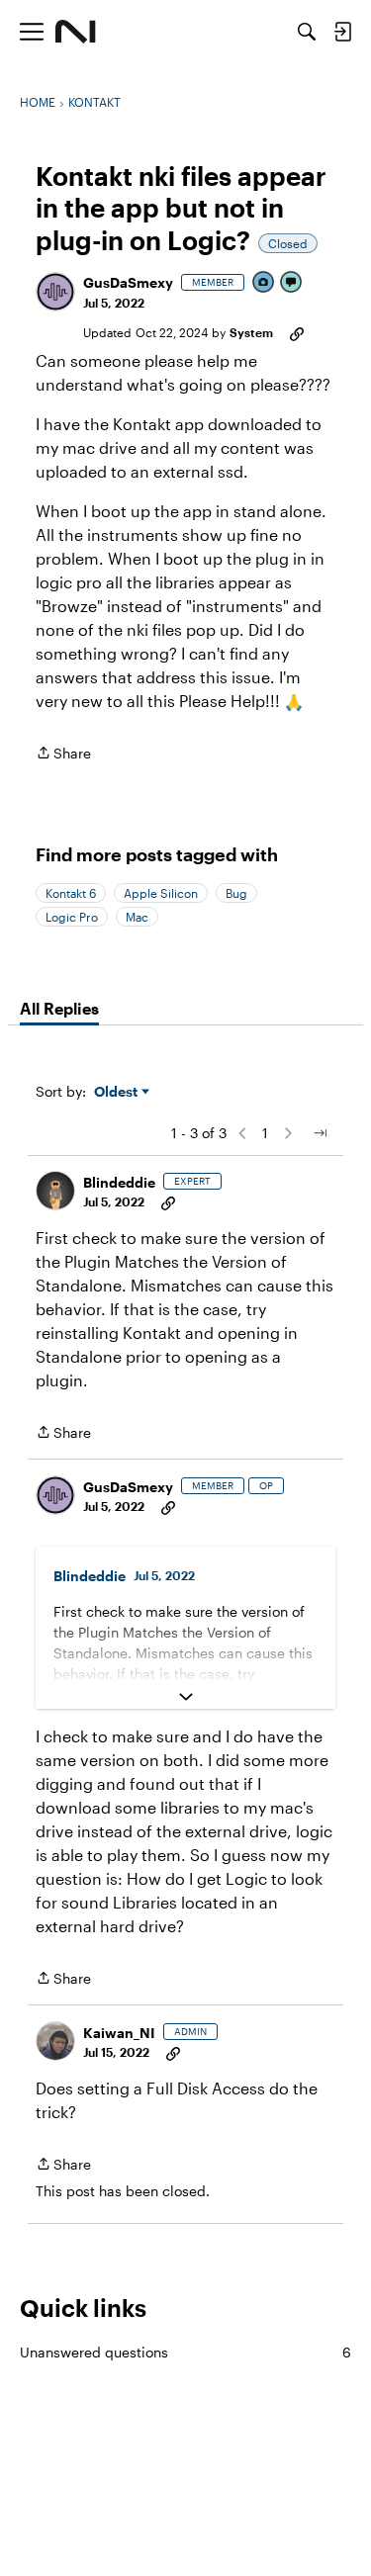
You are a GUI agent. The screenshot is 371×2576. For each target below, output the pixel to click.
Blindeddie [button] (119, 1182)
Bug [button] (236, 893)
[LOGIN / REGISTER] (342, 32)
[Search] (307, 32)
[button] (55, 292)
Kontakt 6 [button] (71, 893)
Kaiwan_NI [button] (119, 2033)
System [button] (251, 332)
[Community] (76, 32)
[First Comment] (292, 283)
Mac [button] (137, 917)
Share (63, 755)
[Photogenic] (264, 283)
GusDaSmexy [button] (128, 282)
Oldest (118, 1092)
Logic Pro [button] (72, 917)
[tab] (59, 1009)
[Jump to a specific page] (320, 1133)
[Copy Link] (297, 332)
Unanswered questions (185, 2352)
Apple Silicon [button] (161, 893)
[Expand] (185, 1697)
